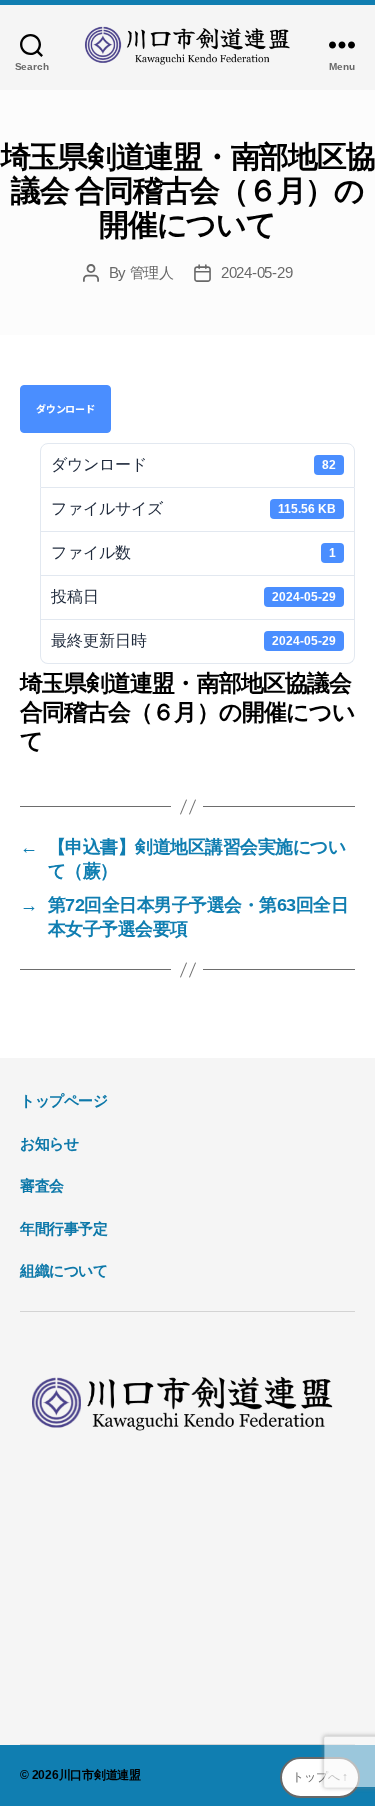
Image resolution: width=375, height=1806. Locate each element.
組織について (64, 1270)
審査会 (42, 1185)
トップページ (64, 1100)
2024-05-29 (256, 272)
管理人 (152, 272)
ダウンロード (65, 408)
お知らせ (49, 1143)
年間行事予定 (64, 1228)
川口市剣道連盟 (100, 1775)
